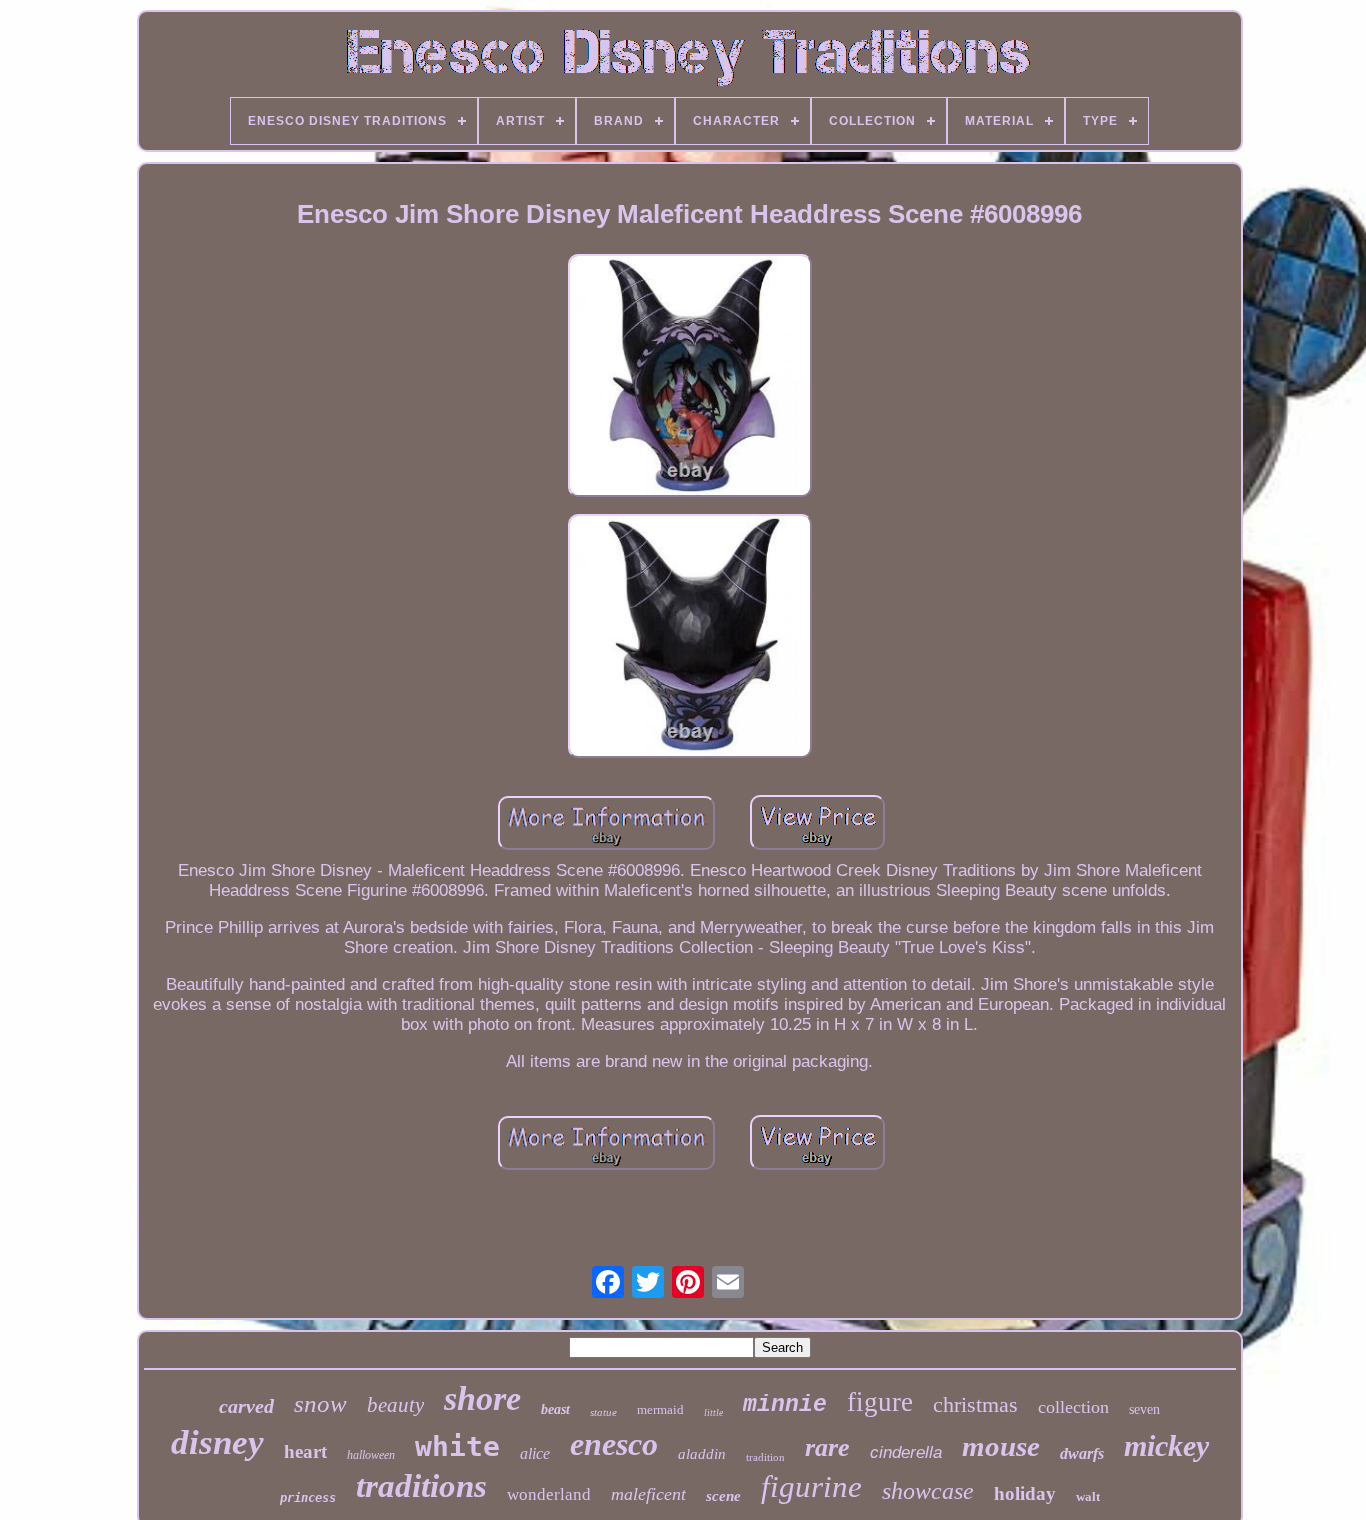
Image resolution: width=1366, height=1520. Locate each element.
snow (320, 1403)
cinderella (906, 1452)
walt (1088, 1496)
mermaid (660, 1409)
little (713, 1412)
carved (246, 1406)
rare (827, 1447)
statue (603, 1412)
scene (723, 1496)
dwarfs (1082, 1453)
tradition (765, 1457)
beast (555, 1409)
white (457, 1446)
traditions (421, 1486)
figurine (811, 1486)
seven (1144, 1409)
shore (482, 1398)
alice (535, 1453)
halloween (371, 1455)
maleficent (648, 1494)
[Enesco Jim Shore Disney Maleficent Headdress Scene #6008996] (690, 378)
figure (880, 1402)
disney (217, 1442)
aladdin (702, 1454)
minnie (785, 1405)
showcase (928, 1491)
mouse (1001, 1446)
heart (305, 1451)
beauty (395, 1405)
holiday (1025, 1493)
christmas (975, 1404)
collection (1073, 1407)
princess (308, 1498)
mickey (1166, 1445)
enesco (614, 1444)
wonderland (549, 1494)
